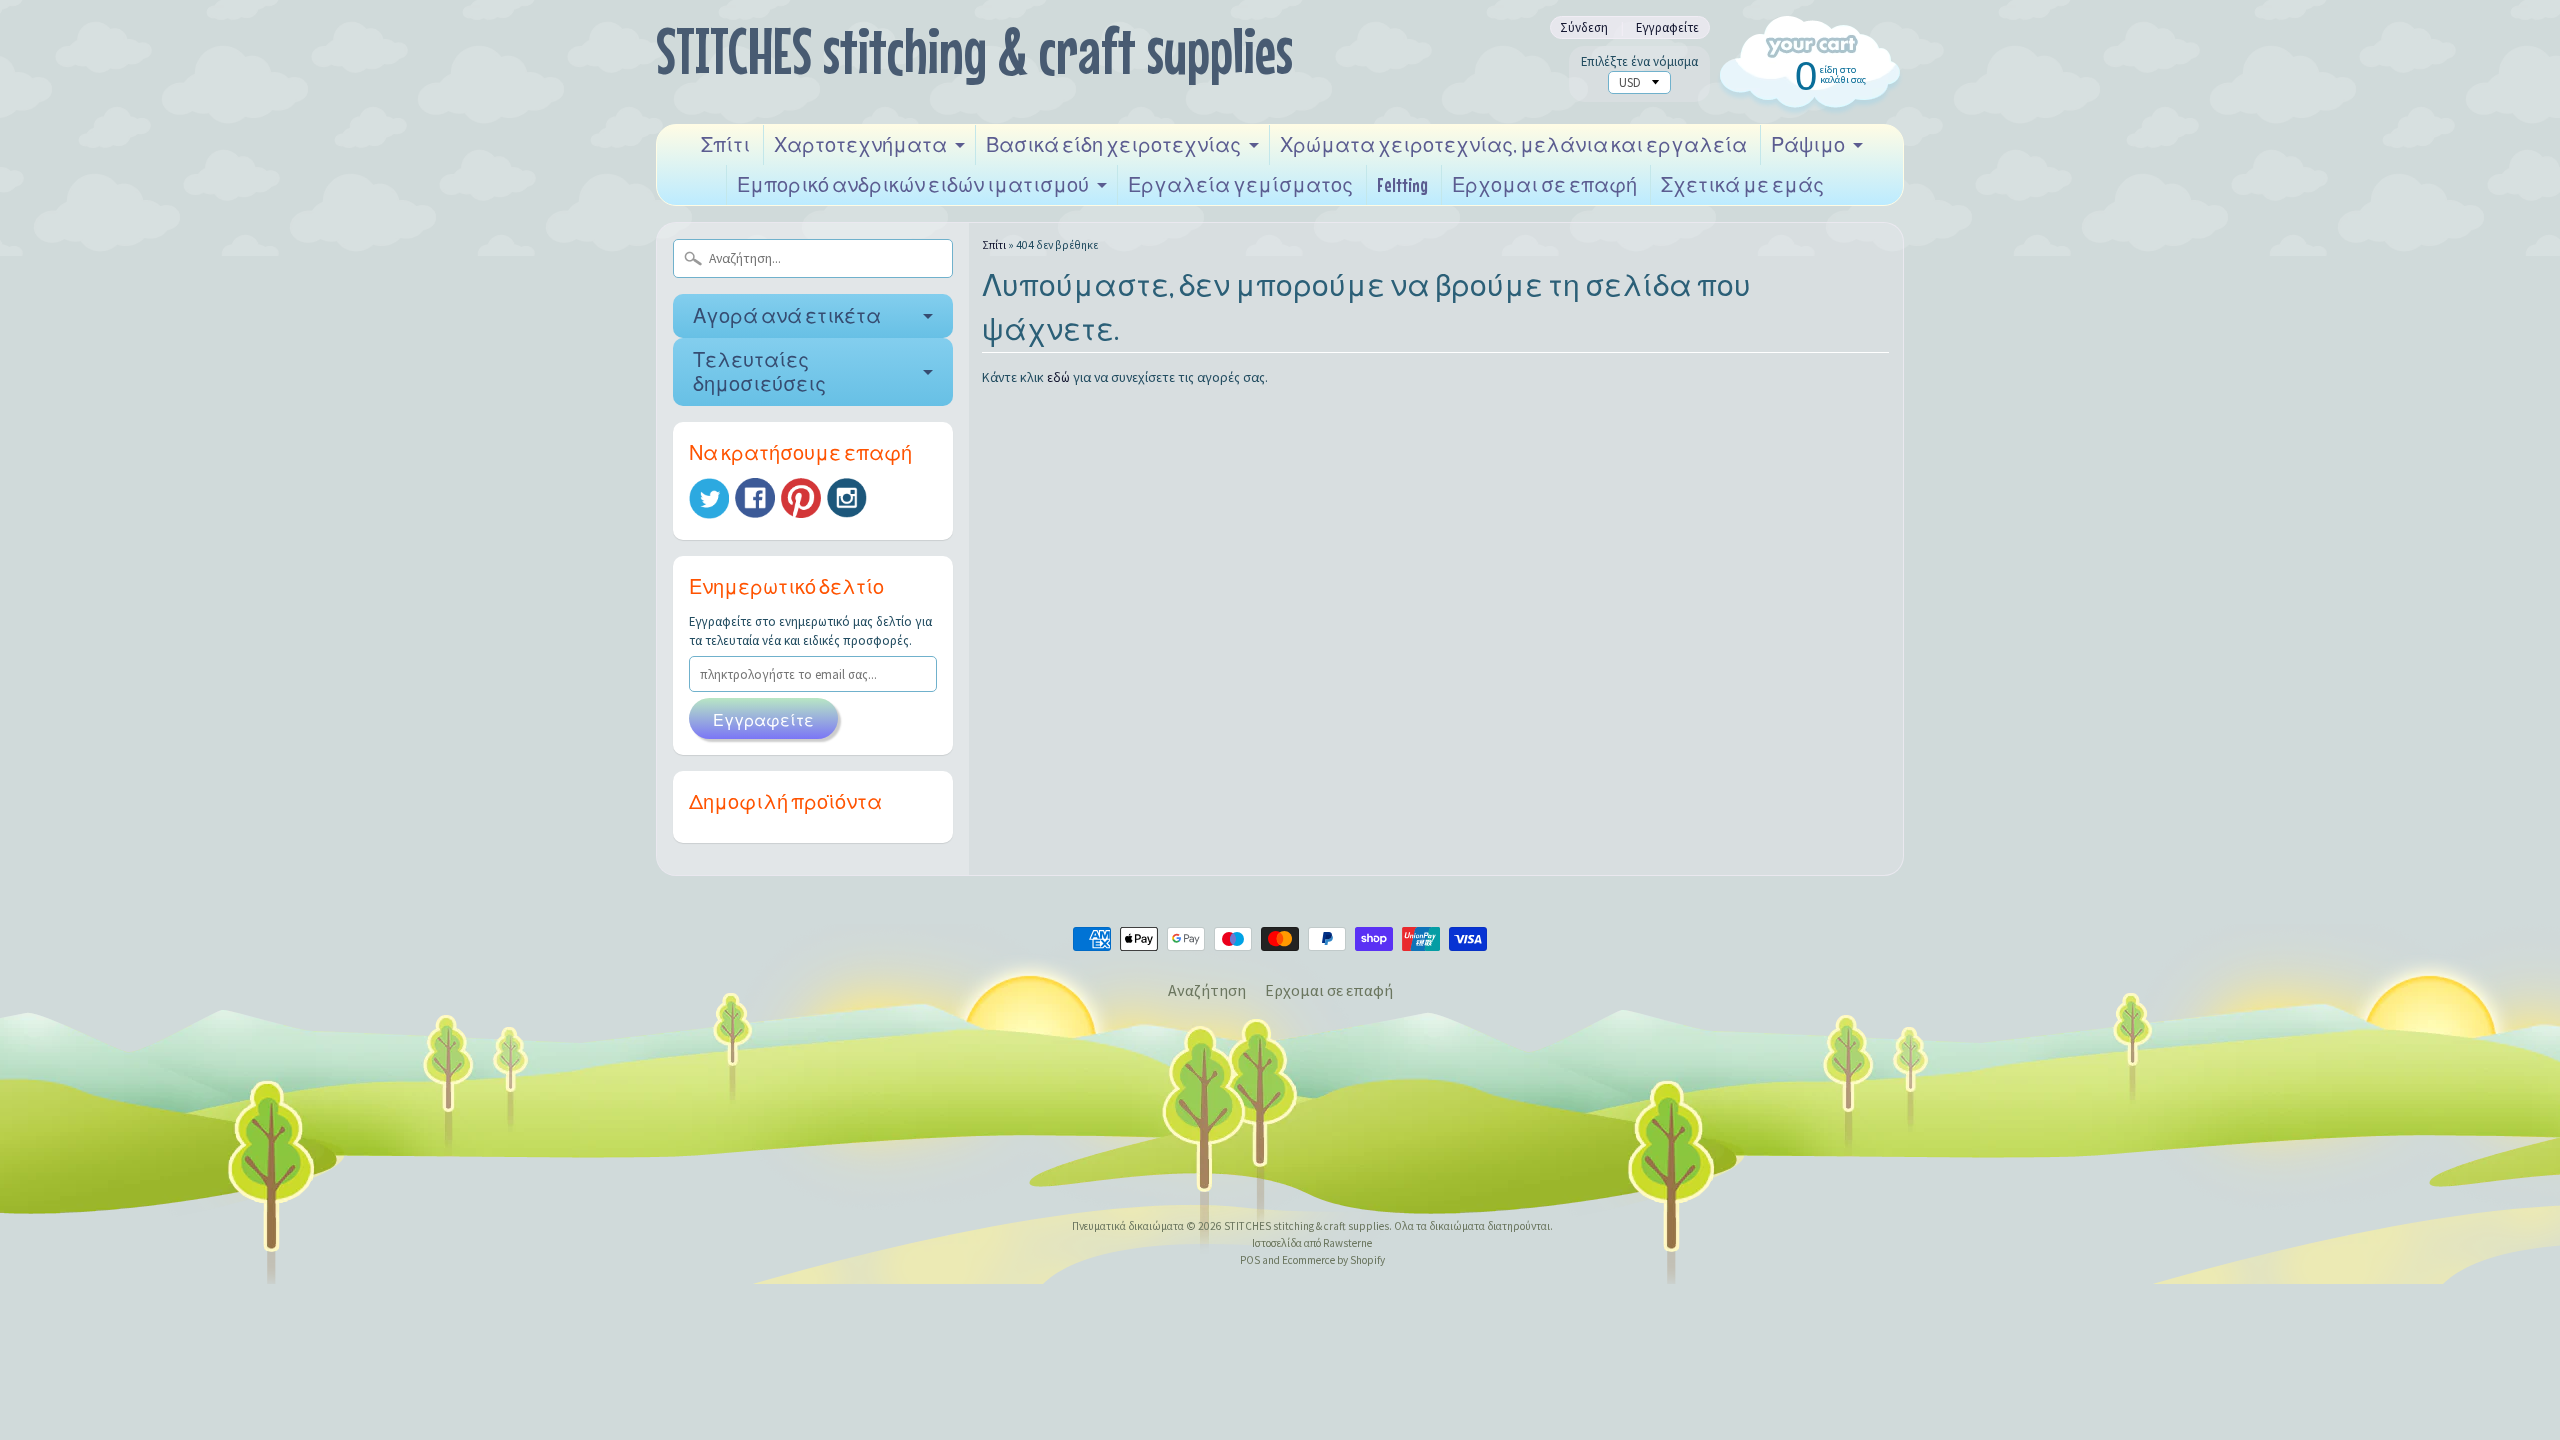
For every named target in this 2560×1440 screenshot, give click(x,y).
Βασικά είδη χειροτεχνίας (1113, 144)
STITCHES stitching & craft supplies (974, 50)
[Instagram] (847, 498)
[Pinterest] (801, 498)
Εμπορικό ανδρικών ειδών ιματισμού (913, 184)
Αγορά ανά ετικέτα (787, 315)
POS (1250, 1260)
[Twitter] (709, 498)
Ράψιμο (1808, 144)
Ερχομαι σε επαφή (1544, 184)
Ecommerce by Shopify (1333, 1260)
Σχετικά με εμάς (1742, 184)
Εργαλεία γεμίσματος (1240, 184)
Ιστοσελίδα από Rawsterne (1312, 1243)
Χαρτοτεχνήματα (860, 144)
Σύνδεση (1584, 27)
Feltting (1402, 184)
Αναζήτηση (1207, 990)
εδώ (1058, 377)
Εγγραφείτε (1667, 27)
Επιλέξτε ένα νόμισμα (1639, 61)
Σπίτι (725, 144)
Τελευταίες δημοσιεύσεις (759, 371)
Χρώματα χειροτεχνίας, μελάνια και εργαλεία (1513, 144)
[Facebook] (755, 498)
